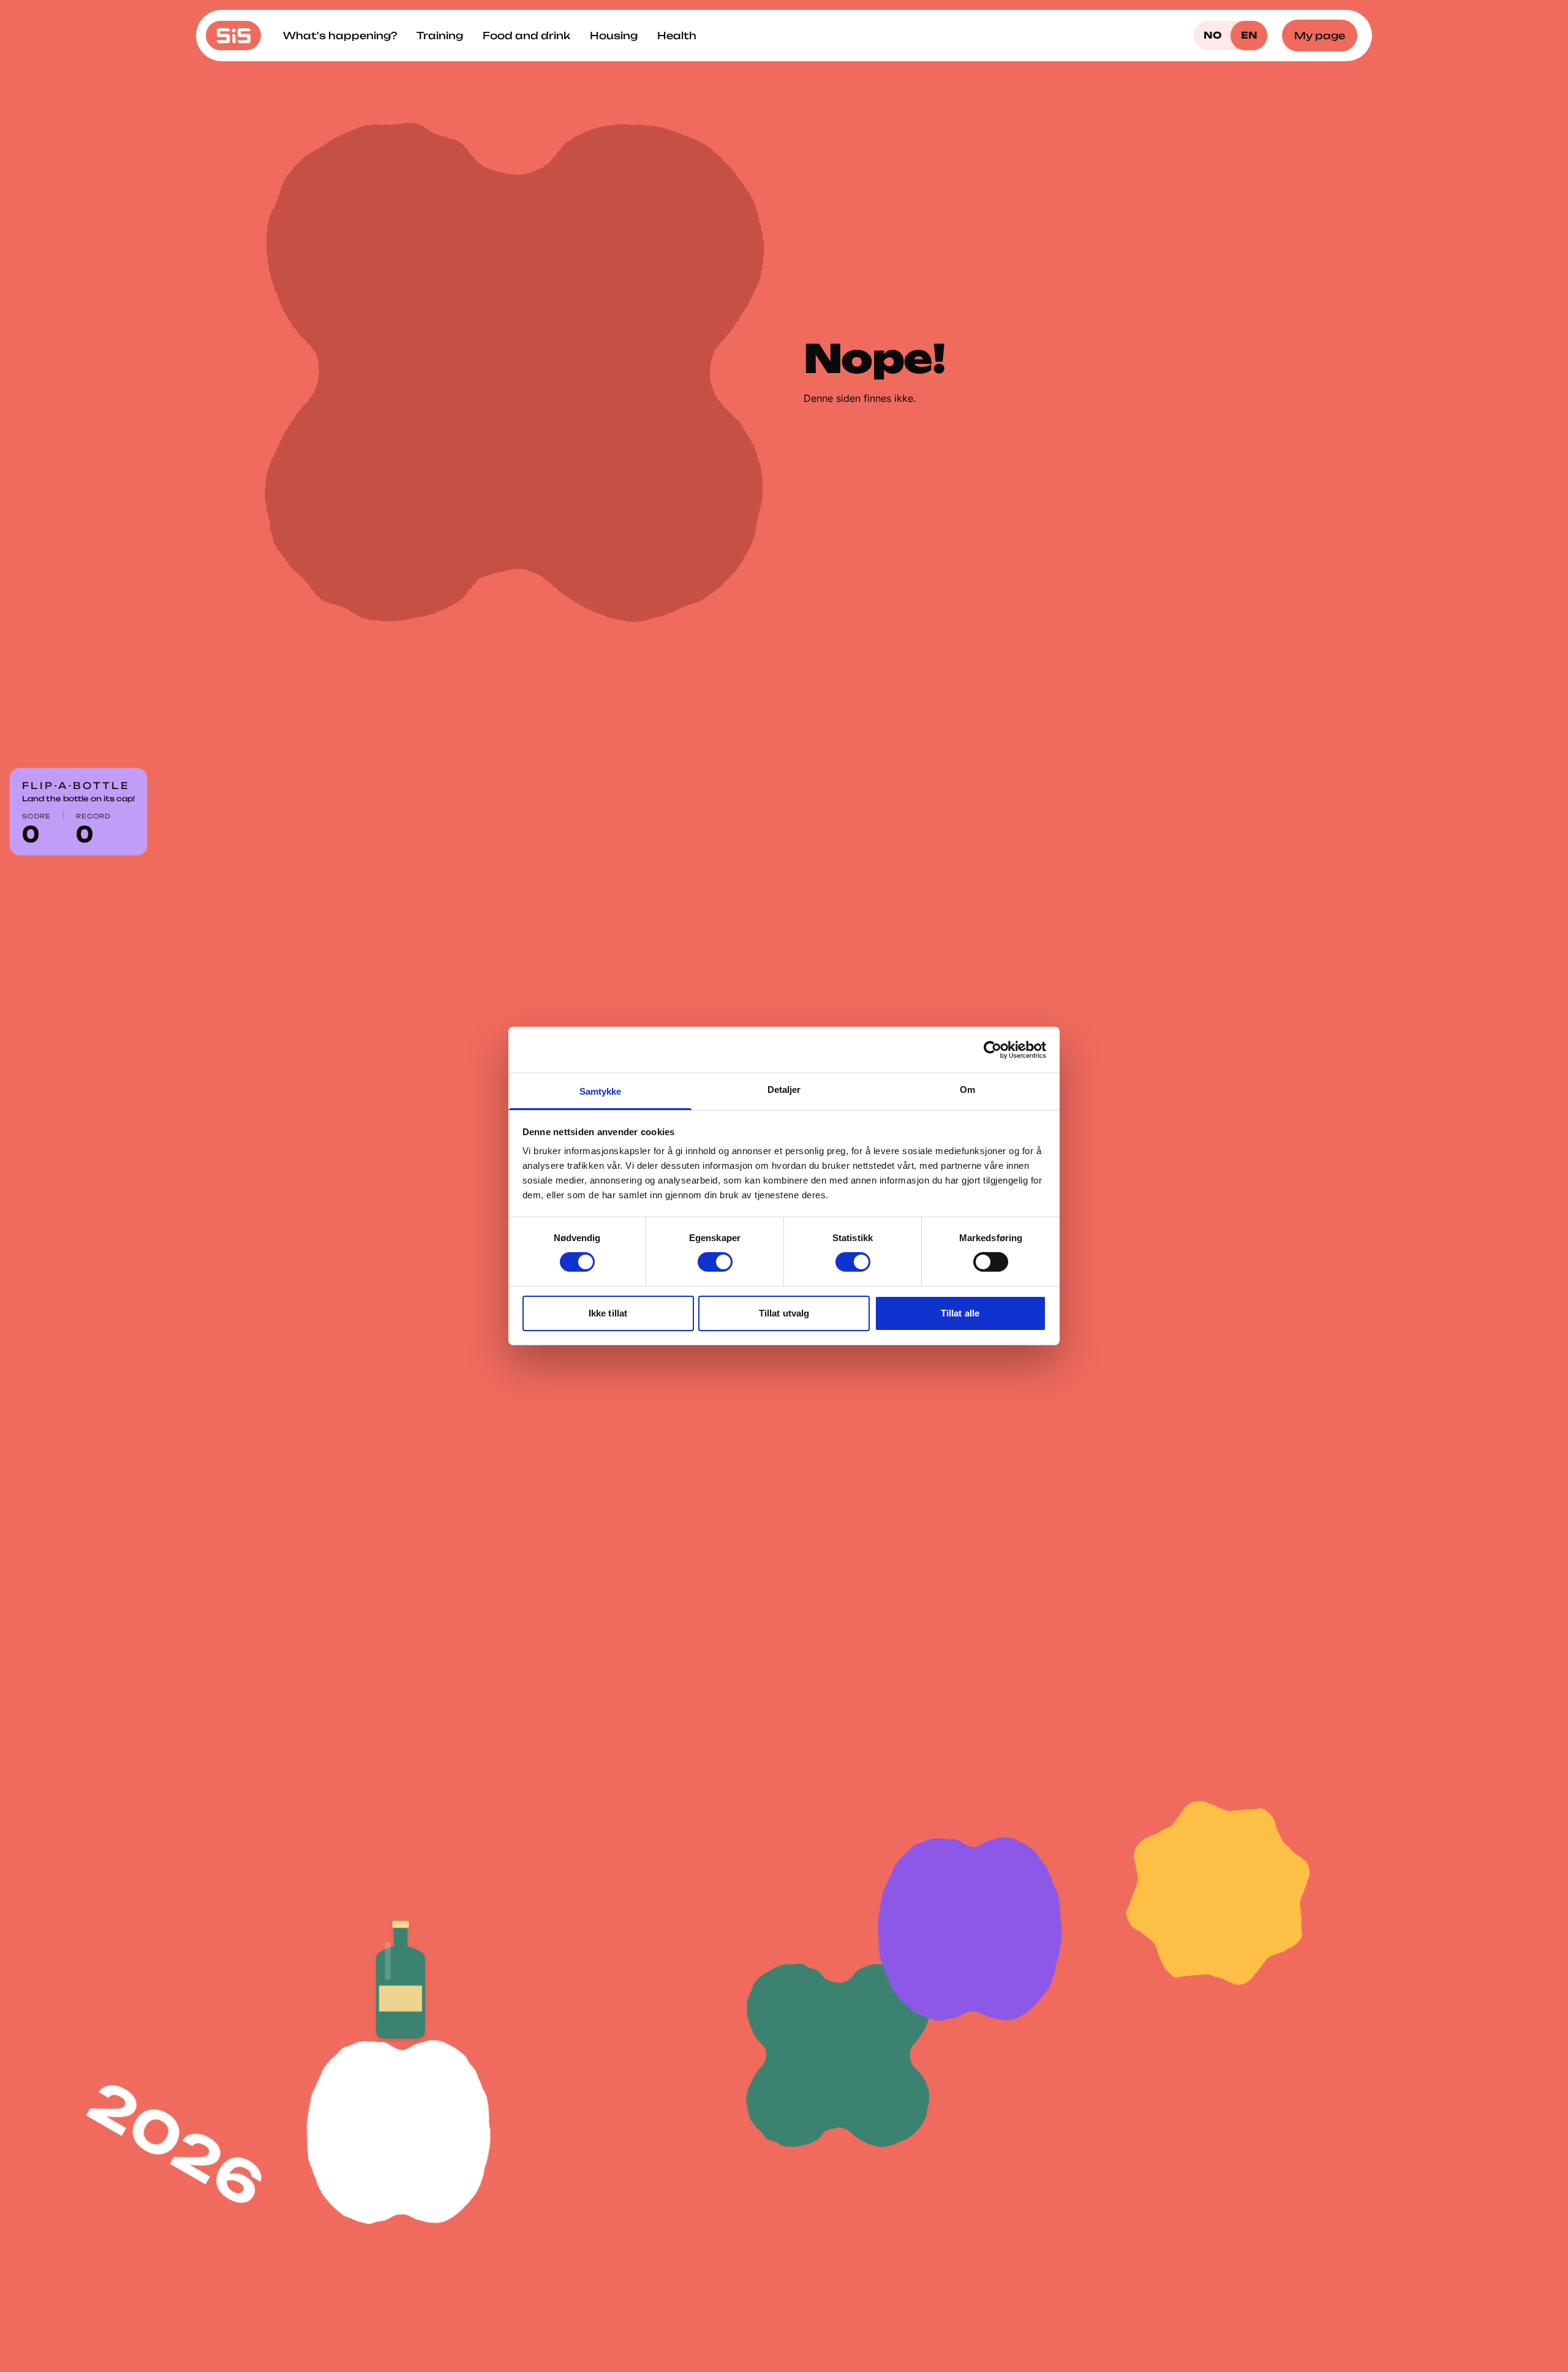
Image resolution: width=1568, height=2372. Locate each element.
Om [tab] (967, 1090)
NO (1212, 35)
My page (1320, 36)
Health (677, 36)
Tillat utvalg (784, 1313)
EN (1249, 35)
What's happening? (340, 36)
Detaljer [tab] (784, 1090)
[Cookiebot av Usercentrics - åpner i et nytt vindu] (993, 1049)
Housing (614, 36)
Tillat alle (960, 1313)
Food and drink (526, 36)
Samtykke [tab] (601, 1091)
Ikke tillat (608, 1313)
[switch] (715, 1262)
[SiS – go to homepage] (233, 36)
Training (440, 36)
